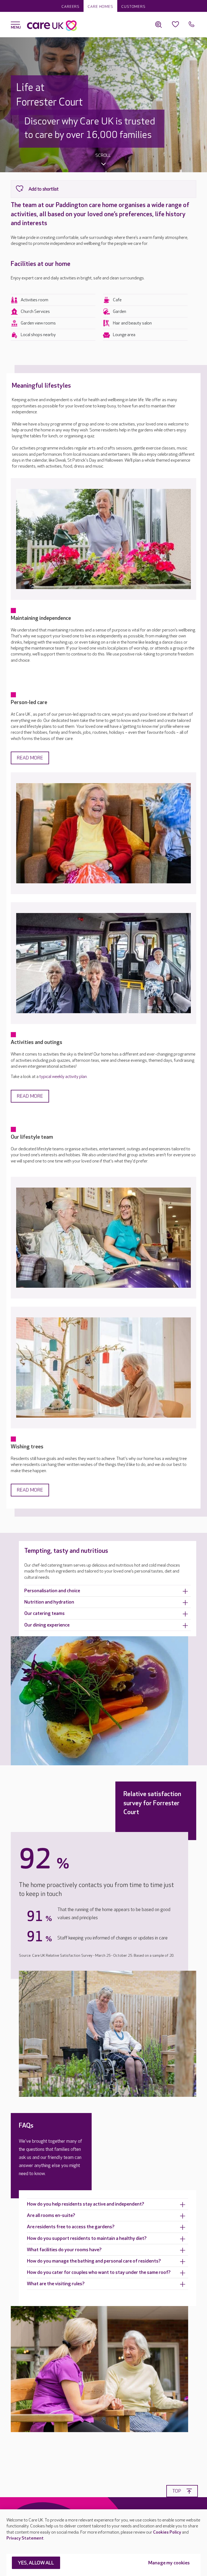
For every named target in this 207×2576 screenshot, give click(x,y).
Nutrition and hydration (49, 1602)
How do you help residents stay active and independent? (86, 2204)
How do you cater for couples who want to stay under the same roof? (99, 2272)
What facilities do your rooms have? (64, 2250)
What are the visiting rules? (56, 2284)
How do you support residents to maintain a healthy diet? (87, 2238)
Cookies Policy (167, 2532)
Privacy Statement (25, 2538)
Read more (30, 758)
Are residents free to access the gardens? (71, 2227)
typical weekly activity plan (63, 1077)
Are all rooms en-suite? (51, 2215)
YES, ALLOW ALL (36, 2563)
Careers (70, 7)
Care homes (100, 7)
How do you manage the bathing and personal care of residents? (94, 2261)
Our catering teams (44, 1613)
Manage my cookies (169, 2563)
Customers (133, 7)
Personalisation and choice (52, 1591)
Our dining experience (47, 1625)
